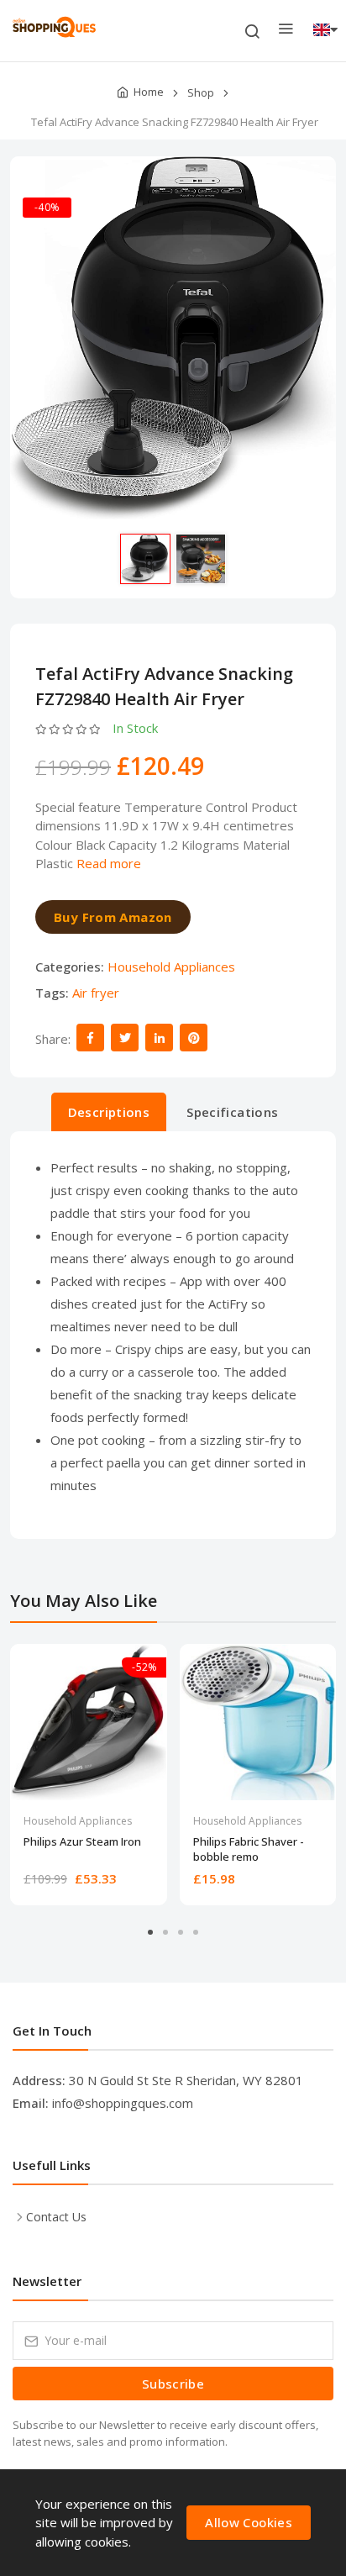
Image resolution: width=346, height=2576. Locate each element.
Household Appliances (171, 967)
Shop (201, 92)
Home (149, 92)
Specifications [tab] (232, 1112)
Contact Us (56, 2217)
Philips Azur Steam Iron (82, 1841)
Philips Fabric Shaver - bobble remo (249, 1849)
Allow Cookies (249, 2522)
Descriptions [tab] (109, 1112)
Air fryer (96, 993)
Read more (109, 863)
